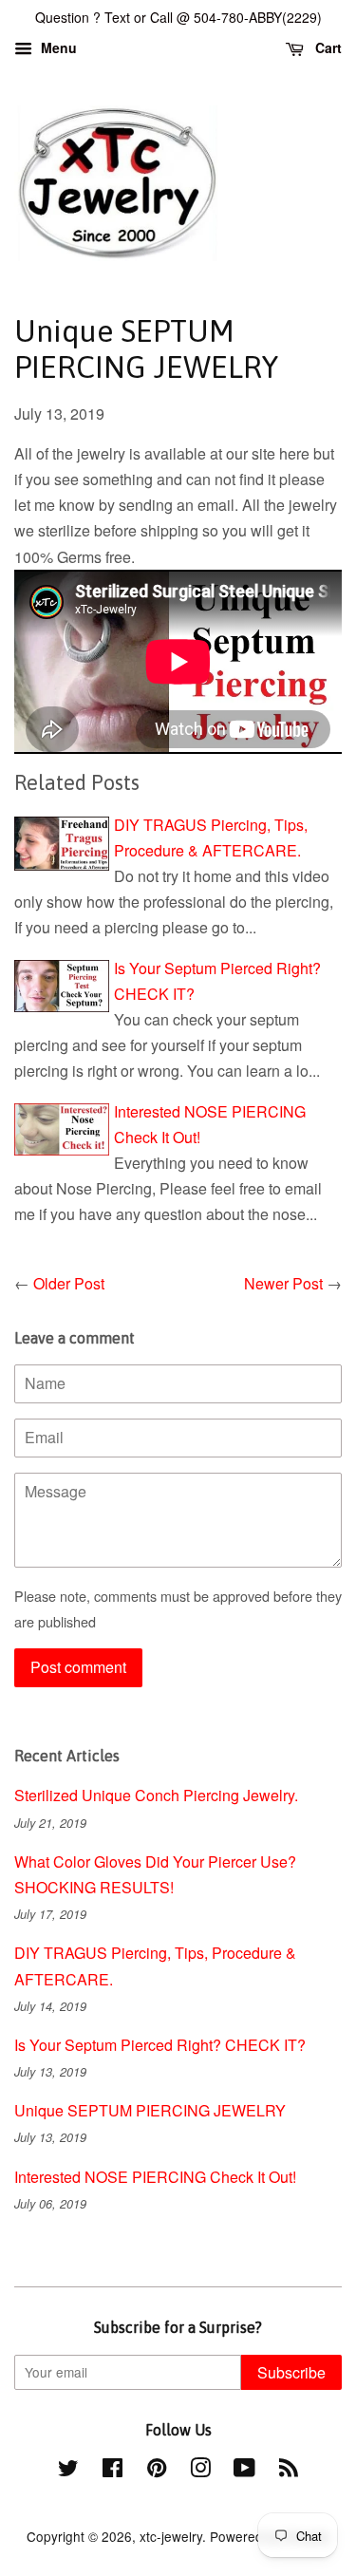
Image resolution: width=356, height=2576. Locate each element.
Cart (327, 47)
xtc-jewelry (171, 2536)
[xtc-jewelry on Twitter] (68, 2471)
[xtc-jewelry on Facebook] (112, 2471)
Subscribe (291, 2372)
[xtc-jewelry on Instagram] (200, 2471)
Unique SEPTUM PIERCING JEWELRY (150, 2110)
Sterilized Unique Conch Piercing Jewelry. (156, 1795)
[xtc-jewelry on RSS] (289, 2471)
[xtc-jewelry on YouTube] (244, 2471)
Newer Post (283, 1283)
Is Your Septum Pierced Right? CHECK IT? (160, 2045)
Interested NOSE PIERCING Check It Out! (155, 2177)
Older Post (69, 1283)
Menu (57, 47)
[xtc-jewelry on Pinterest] (157, 2471)
